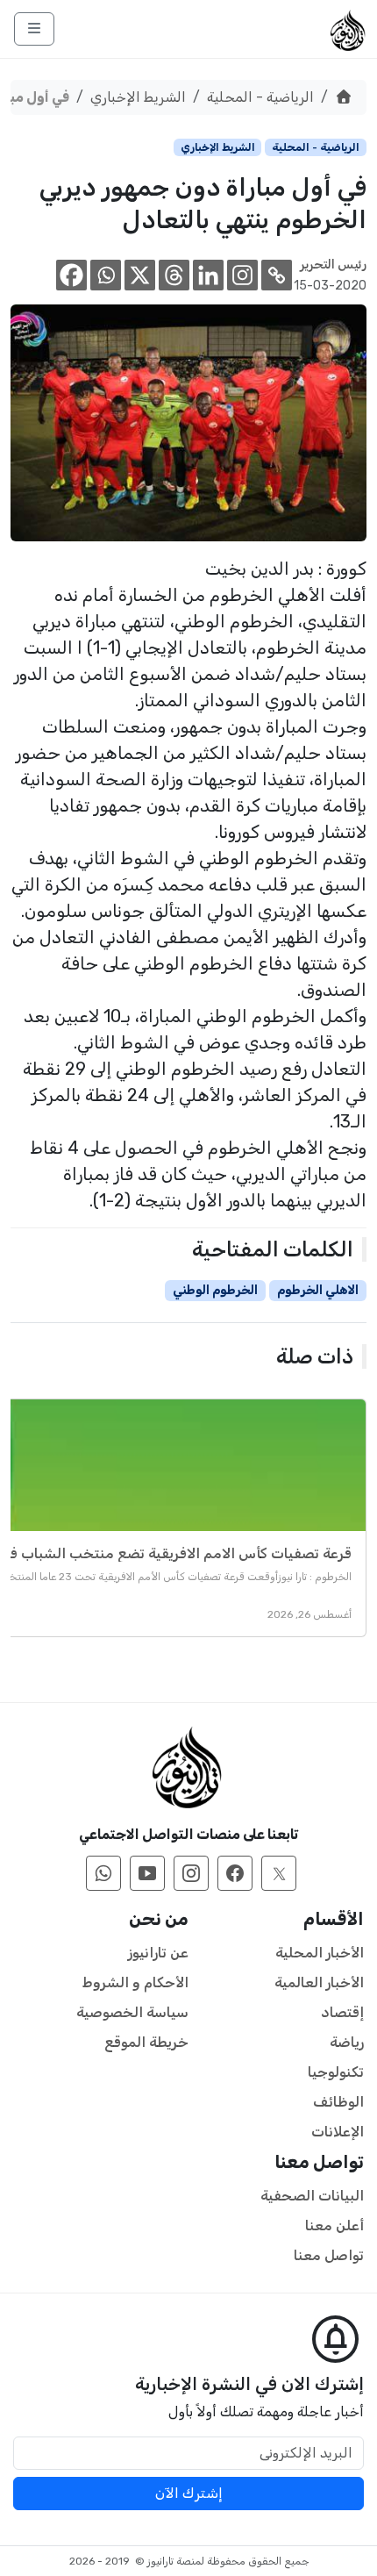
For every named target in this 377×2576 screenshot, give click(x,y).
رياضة (347, 2042)
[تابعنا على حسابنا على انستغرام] (191, 1873)
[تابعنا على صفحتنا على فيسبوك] (235, 1873)
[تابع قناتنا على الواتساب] (103, 1873)
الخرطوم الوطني (215, 1290)
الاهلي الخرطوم (318, 1290)
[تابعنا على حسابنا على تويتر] (279, 1873)
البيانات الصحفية (312, 2196)
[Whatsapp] (106, 275)
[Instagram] (242, 275)
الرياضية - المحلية (260, 97)
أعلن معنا (334, 2225)
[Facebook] (71, 275)
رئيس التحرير (333, 265)
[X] (140, 275)
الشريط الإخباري (138, 97)
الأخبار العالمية (319, 1982)
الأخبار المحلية (320, 1953)
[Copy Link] (277, 275)
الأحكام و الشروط (135, 1982)
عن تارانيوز (158, 1953)
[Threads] (174, 275)
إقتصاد (342, 2012)
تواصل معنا (329, 2255)
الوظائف (338, 2102)
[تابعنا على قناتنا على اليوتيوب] (147, 1873)
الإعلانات (338, 2132)
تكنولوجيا (336, 2072)
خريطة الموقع (146, 2042)
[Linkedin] (208, 275)
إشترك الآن (189, 2493)
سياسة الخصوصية (132, 2012)
